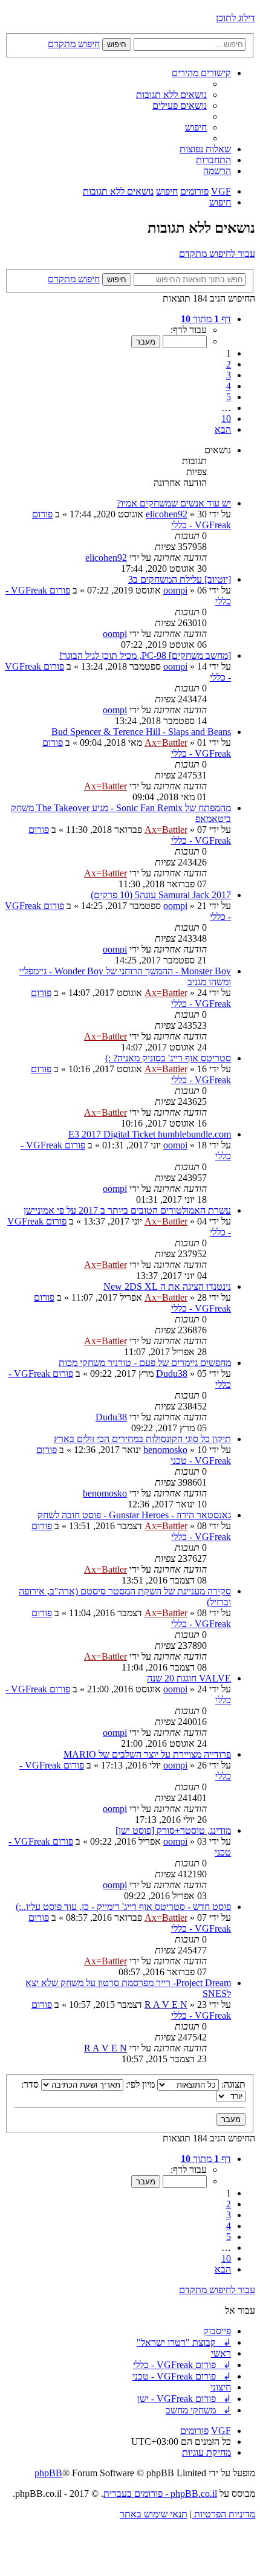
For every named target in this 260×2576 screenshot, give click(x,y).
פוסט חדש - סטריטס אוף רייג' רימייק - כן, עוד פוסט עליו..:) (123, 1907)
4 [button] (229, 386)
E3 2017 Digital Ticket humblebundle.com (150, 1134)
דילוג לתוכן (236, 18)
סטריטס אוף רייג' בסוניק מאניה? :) (168, 1058)
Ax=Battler (166, 743)
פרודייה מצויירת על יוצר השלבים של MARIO (147, 1754)
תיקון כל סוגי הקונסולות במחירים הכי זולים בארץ (142, 1439)
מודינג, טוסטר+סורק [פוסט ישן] (173, 1830)
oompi (175, 590)
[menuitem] (171, 95)
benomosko (165, 1450)
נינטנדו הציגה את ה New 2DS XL (167, 1286)
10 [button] (226, 419)
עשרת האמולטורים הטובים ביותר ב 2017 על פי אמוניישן (127, 1210)
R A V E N (166, 2005)
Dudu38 (172, 1374)
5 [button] (229, 397)
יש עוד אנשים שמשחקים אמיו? (174, 503)
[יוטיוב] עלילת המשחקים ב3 (180, 579)
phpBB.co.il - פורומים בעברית (160, 2493)
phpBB (48, 2473)
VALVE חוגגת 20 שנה (189, 1678)
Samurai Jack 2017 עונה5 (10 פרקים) (161, 895)
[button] (206, 319)
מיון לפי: (139, 2084)
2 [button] (229, 364)
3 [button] (229, 375)
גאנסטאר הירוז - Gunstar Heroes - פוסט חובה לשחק (134, 1515)
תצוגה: (232, 2084)
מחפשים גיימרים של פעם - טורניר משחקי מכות (145, 1363)
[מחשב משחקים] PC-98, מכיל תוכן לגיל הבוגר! (145, 655)
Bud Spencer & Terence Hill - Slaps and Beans (141, 732)
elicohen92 (167, 514)
